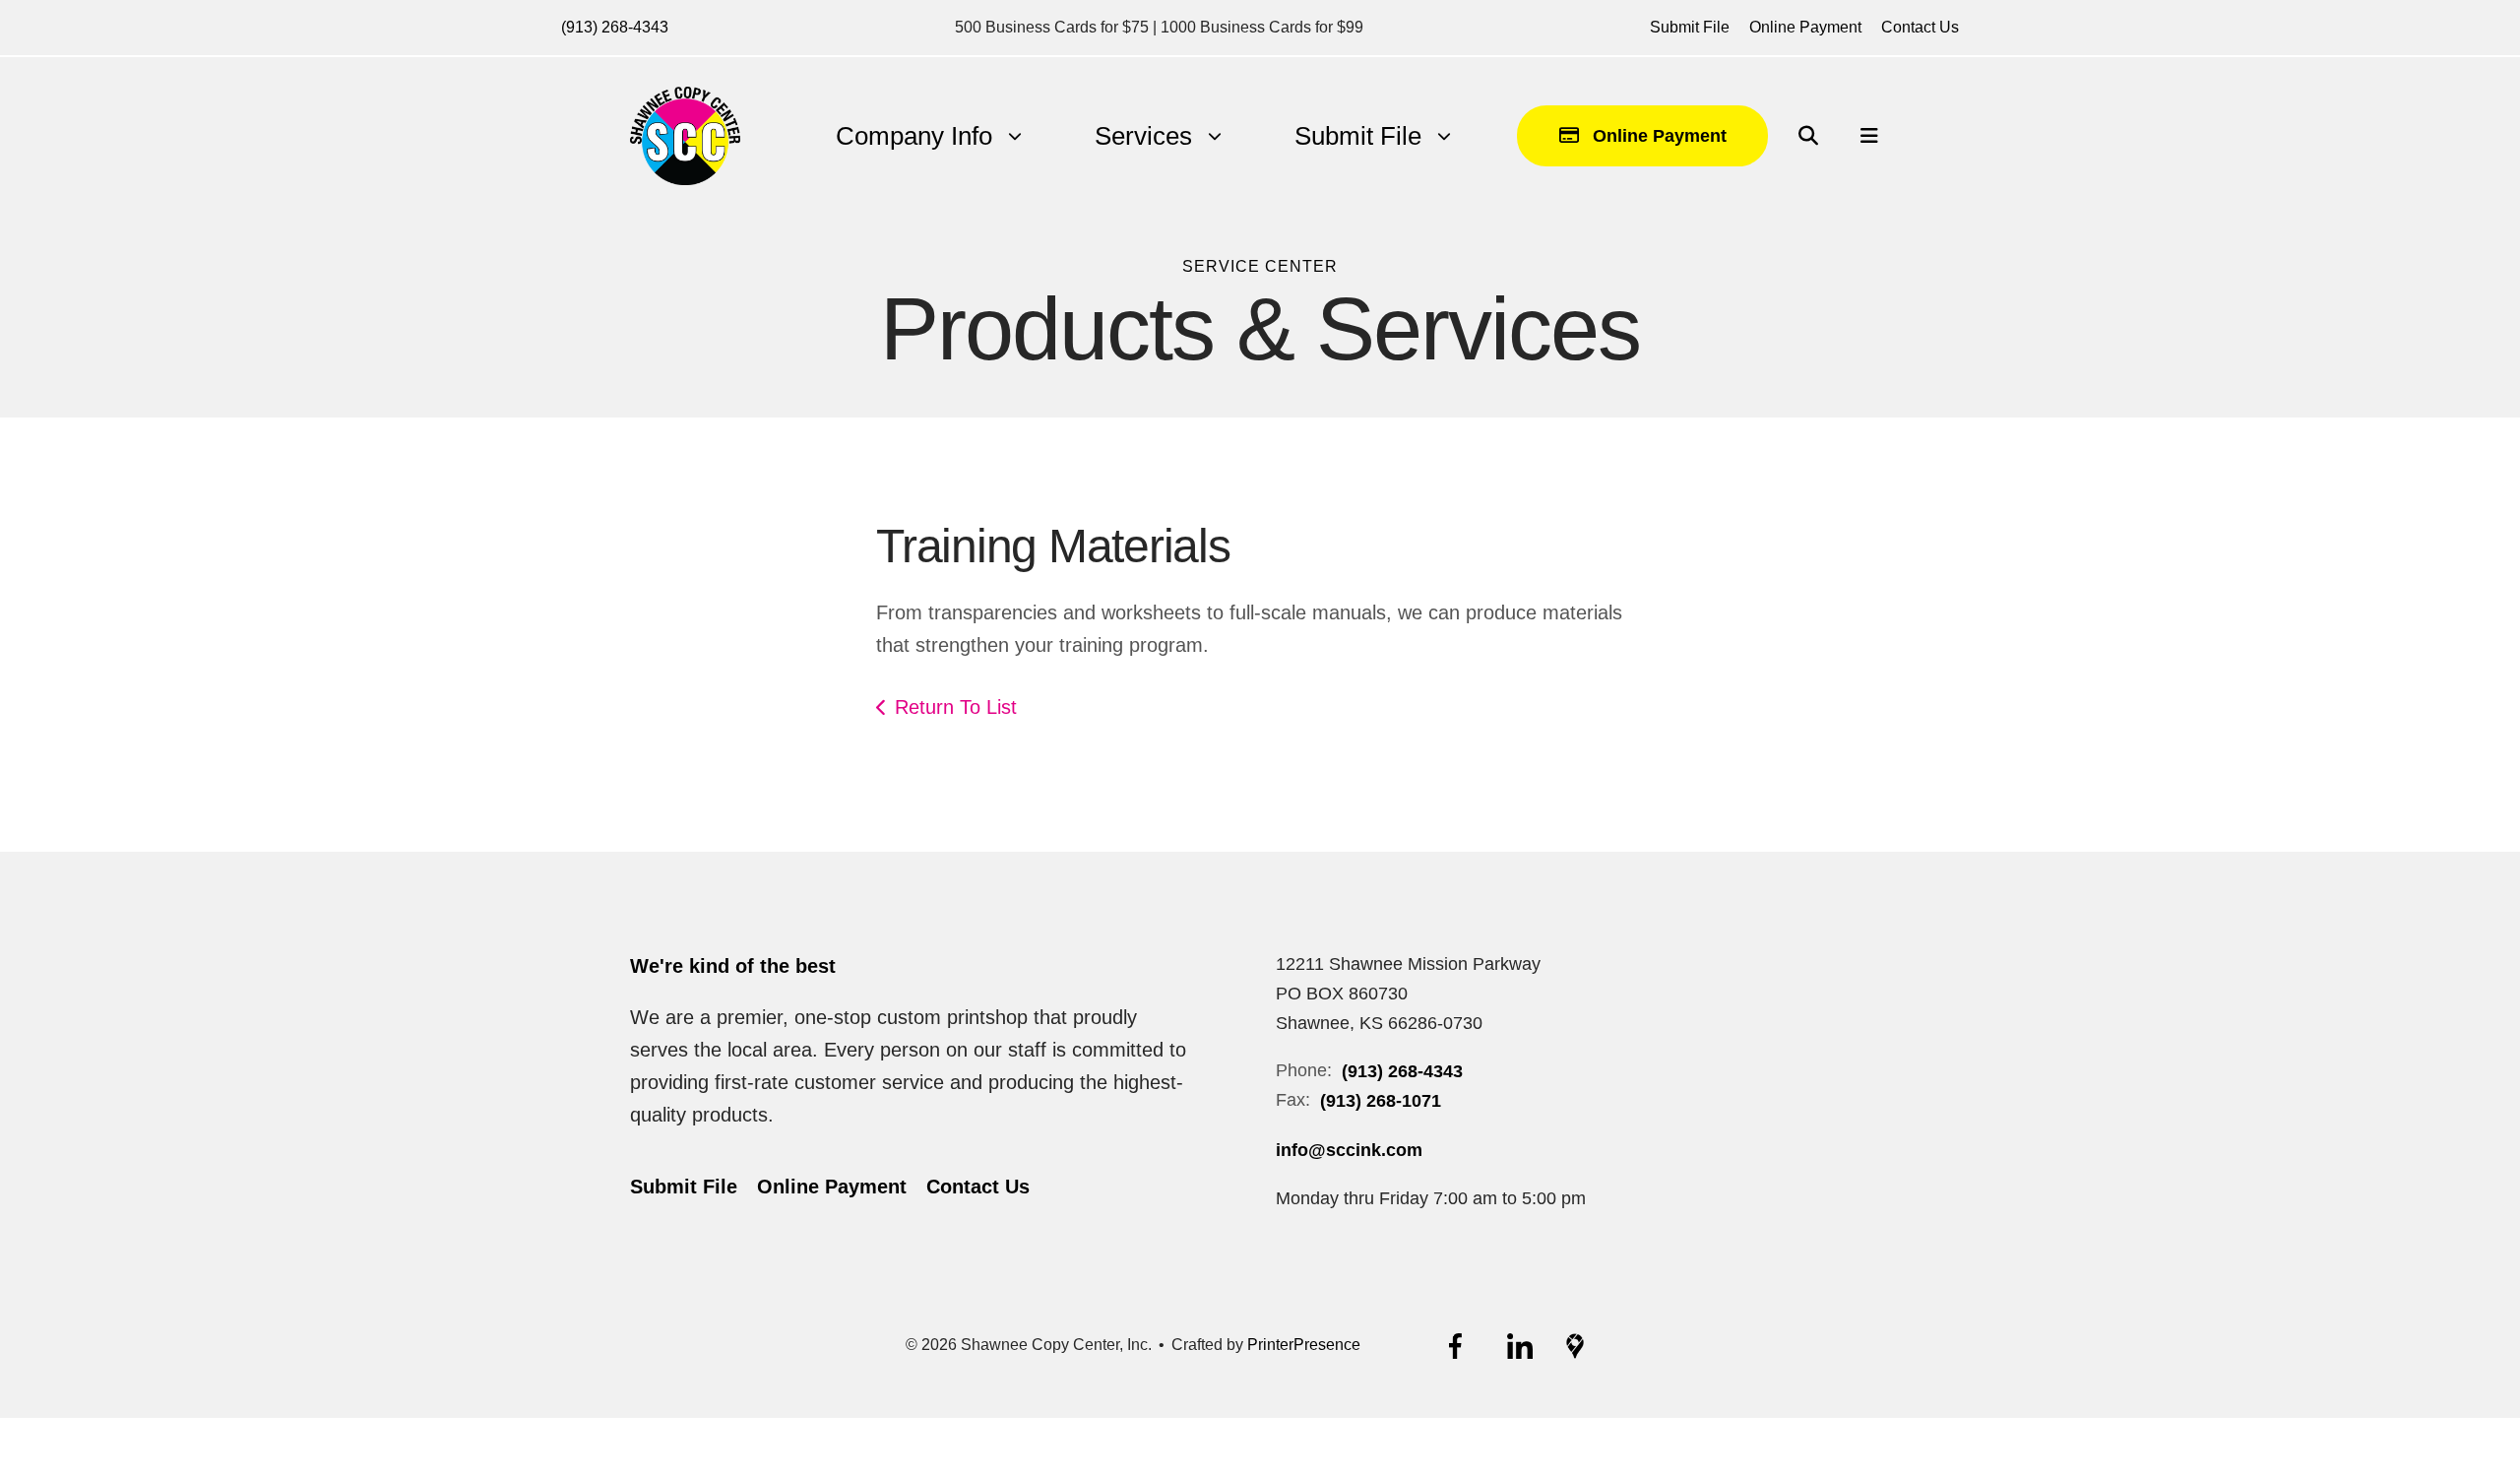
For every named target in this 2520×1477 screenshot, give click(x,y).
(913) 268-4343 (615, 27)
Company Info (914, 136)
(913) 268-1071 (1381, 1101)
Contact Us (1920, 27)
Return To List (956, 707)
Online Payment (1805, 27)
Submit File (1690, 27)
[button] (1808, 136)
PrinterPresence (1304, 1345)
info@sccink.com (1349, 1150)
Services (1143, 136)
